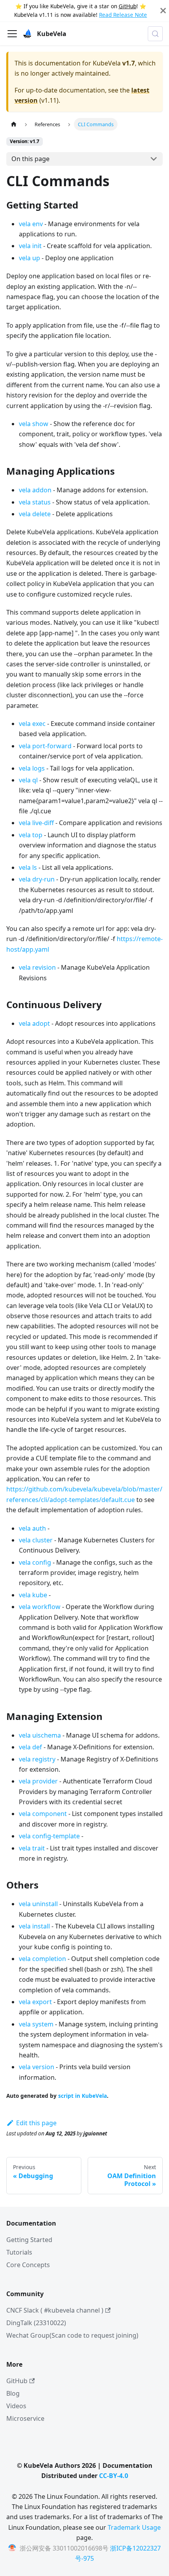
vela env (31, 224)
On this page (30, 159)
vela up (29, 258)
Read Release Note (123, 15)
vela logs (32, 768)
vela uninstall (38, 1904)
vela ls (28, 867)
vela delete (35, 514)
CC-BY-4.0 (114, 2476)
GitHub (128, 6)
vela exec (32, 724)
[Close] (163, 11)
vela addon (35, 490)
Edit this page (36, 2123)
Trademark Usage (134, 2527)
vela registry (37, 1759)
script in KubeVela (83, 2096)
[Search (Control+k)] (155, 34)
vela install (34, 1926)
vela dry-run (37, 879)
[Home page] (14, 124)
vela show (34, 424)
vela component (43, 1814)
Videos (16, 2406)
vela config (35, 1562)
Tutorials (19, 2252)
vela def (30, 1747)
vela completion (42, 1959)
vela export (35, 2002)
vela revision (37, 967)
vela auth (32, 1528)
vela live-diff (36, 823)
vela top (31, 835)
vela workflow (40, 1607)
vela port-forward (45, 746)
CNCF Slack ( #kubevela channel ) (55, 2310)
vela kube (33, 1595)
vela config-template (49, 1836)
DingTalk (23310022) (36, 2323)
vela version (37, 2067)
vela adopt (34, 1023)
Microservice (25, 2418)
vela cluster (36, 1540)
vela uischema (40, 1735)
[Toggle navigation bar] (12, 34)
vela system (36, 2024)
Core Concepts (28, 2265)
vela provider (38, 1781)
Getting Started (29, 2240)
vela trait (32, 1848)
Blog (13, 2393)
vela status (35, 502)
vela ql (28, 780)
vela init (30, 246)
